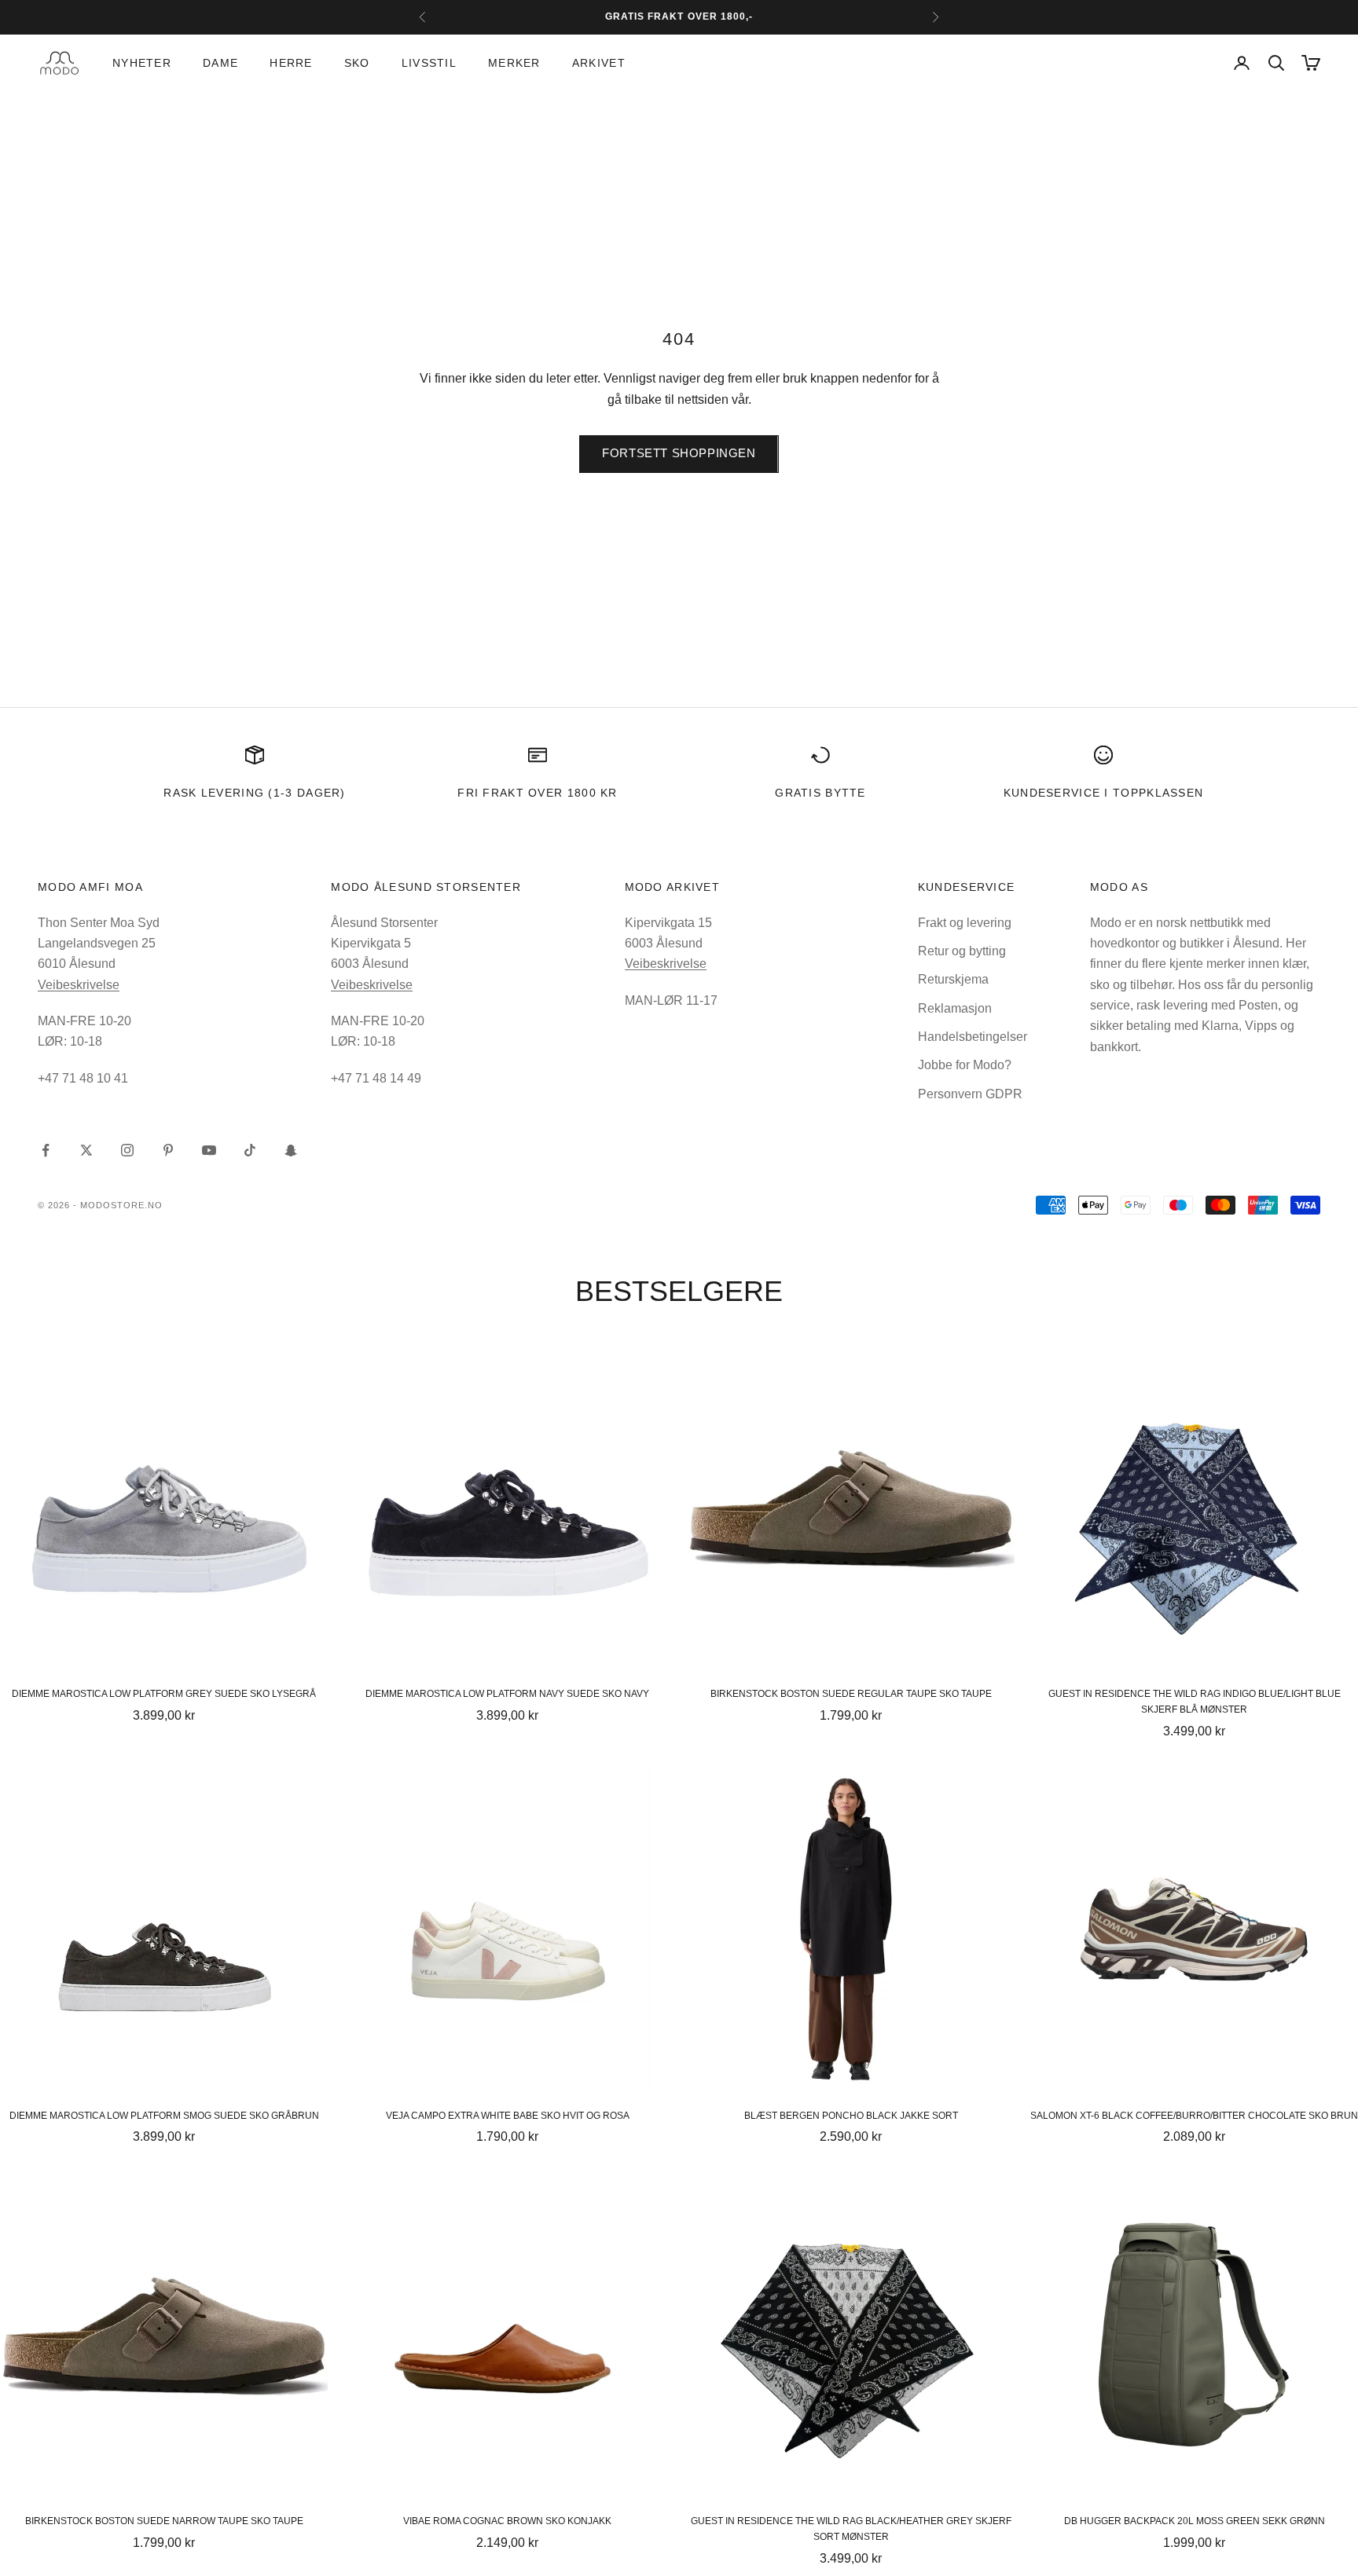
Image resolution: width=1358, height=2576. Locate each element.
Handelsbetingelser (973, 1037)
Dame (220, 63)
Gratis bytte (820, 793)
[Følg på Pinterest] (168, 1150)
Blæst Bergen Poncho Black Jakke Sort (851, 2116)
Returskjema (953, 979)
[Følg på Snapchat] (291, 1150)
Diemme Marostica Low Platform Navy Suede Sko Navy (507, 1694)
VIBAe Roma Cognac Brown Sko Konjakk (507, 2521)
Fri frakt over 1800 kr (538, 793)
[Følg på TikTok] (250, 1150)
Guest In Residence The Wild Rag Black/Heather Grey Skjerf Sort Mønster (851, 2529)
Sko (357, 63)
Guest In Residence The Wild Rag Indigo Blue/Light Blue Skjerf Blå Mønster (1195, 1702)
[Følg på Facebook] (46, 1150)
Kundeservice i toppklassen (1104, 793)
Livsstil (429, 63)
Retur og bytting (962, 951)
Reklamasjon (955, 1008)
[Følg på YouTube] (209, 1150)
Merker (514, 63)
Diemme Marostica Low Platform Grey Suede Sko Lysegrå (164, 1694)
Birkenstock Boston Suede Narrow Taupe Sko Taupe (164, 2521)
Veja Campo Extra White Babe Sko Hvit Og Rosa (508, 2116)
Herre (291, 63)
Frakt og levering (965, 923)
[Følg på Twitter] (86, 1150)
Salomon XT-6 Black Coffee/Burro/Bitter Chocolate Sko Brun (1194, 2116)
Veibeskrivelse (79, 985)
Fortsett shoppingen (679, 453)
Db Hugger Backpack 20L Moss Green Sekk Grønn (1195, 2521)
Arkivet (599, 63)
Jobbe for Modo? (965, 1065)
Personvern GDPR (970, 1094)
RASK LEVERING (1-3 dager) (254, 793)
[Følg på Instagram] (127, 1150)
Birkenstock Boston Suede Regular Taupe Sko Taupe (851, 1694)
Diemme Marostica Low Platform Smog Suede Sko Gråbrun (164, 2116)
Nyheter (142, 63)
